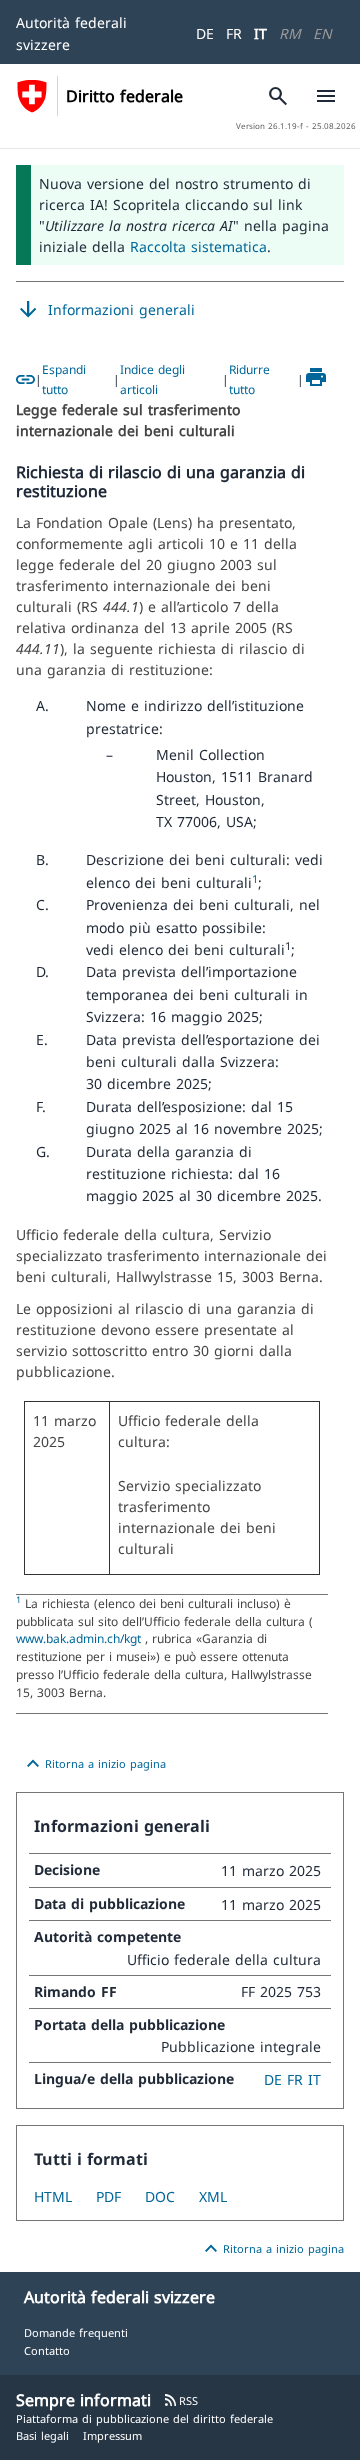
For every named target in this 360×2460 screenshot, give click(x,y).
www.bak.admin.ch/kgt (80, 1638)
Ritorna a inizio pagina (93, 1764)
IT (260, 33)
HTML (53, 2196)
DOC (160, 2196)
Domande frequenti (76, 2332)
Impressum (112, 2435)
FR (234, 33)
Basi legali (42, 2435)
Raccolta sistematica (198, 246)
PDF (108, 2196)
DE (205, 33)
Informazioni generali (105, 310)
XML (213, 2196)
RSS (180, 2400)
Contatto (47, 2350)
